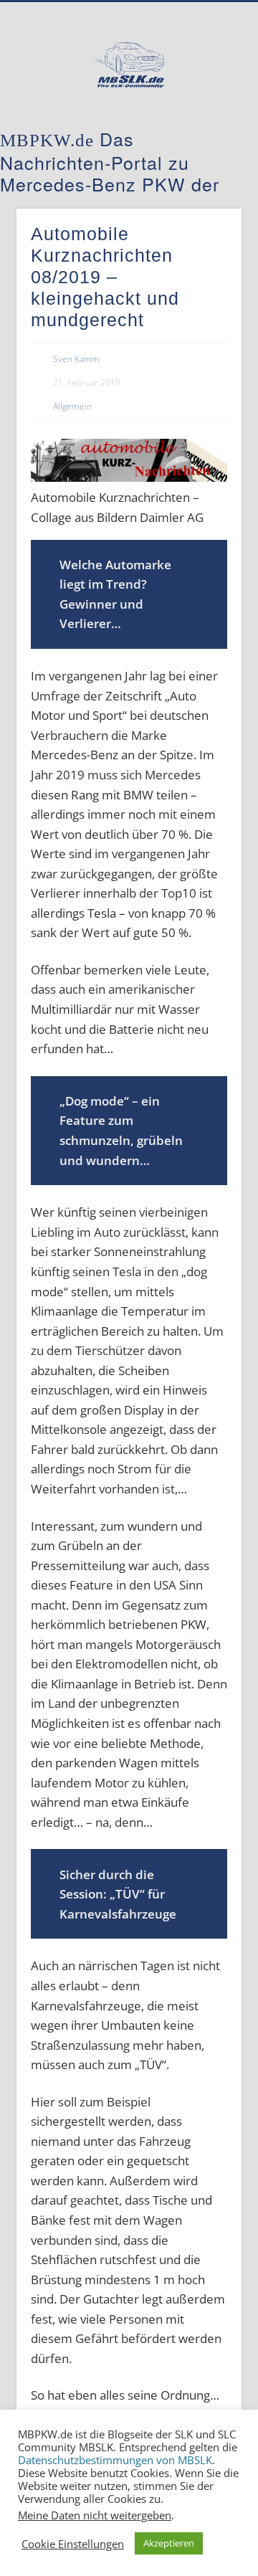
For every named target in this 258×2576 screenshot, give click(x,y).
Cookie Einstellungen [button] (73, 2544)
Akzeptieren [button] (169, 2543)
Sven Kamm (76, 359)
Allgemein (72, 406)
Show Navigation (208, 128)
